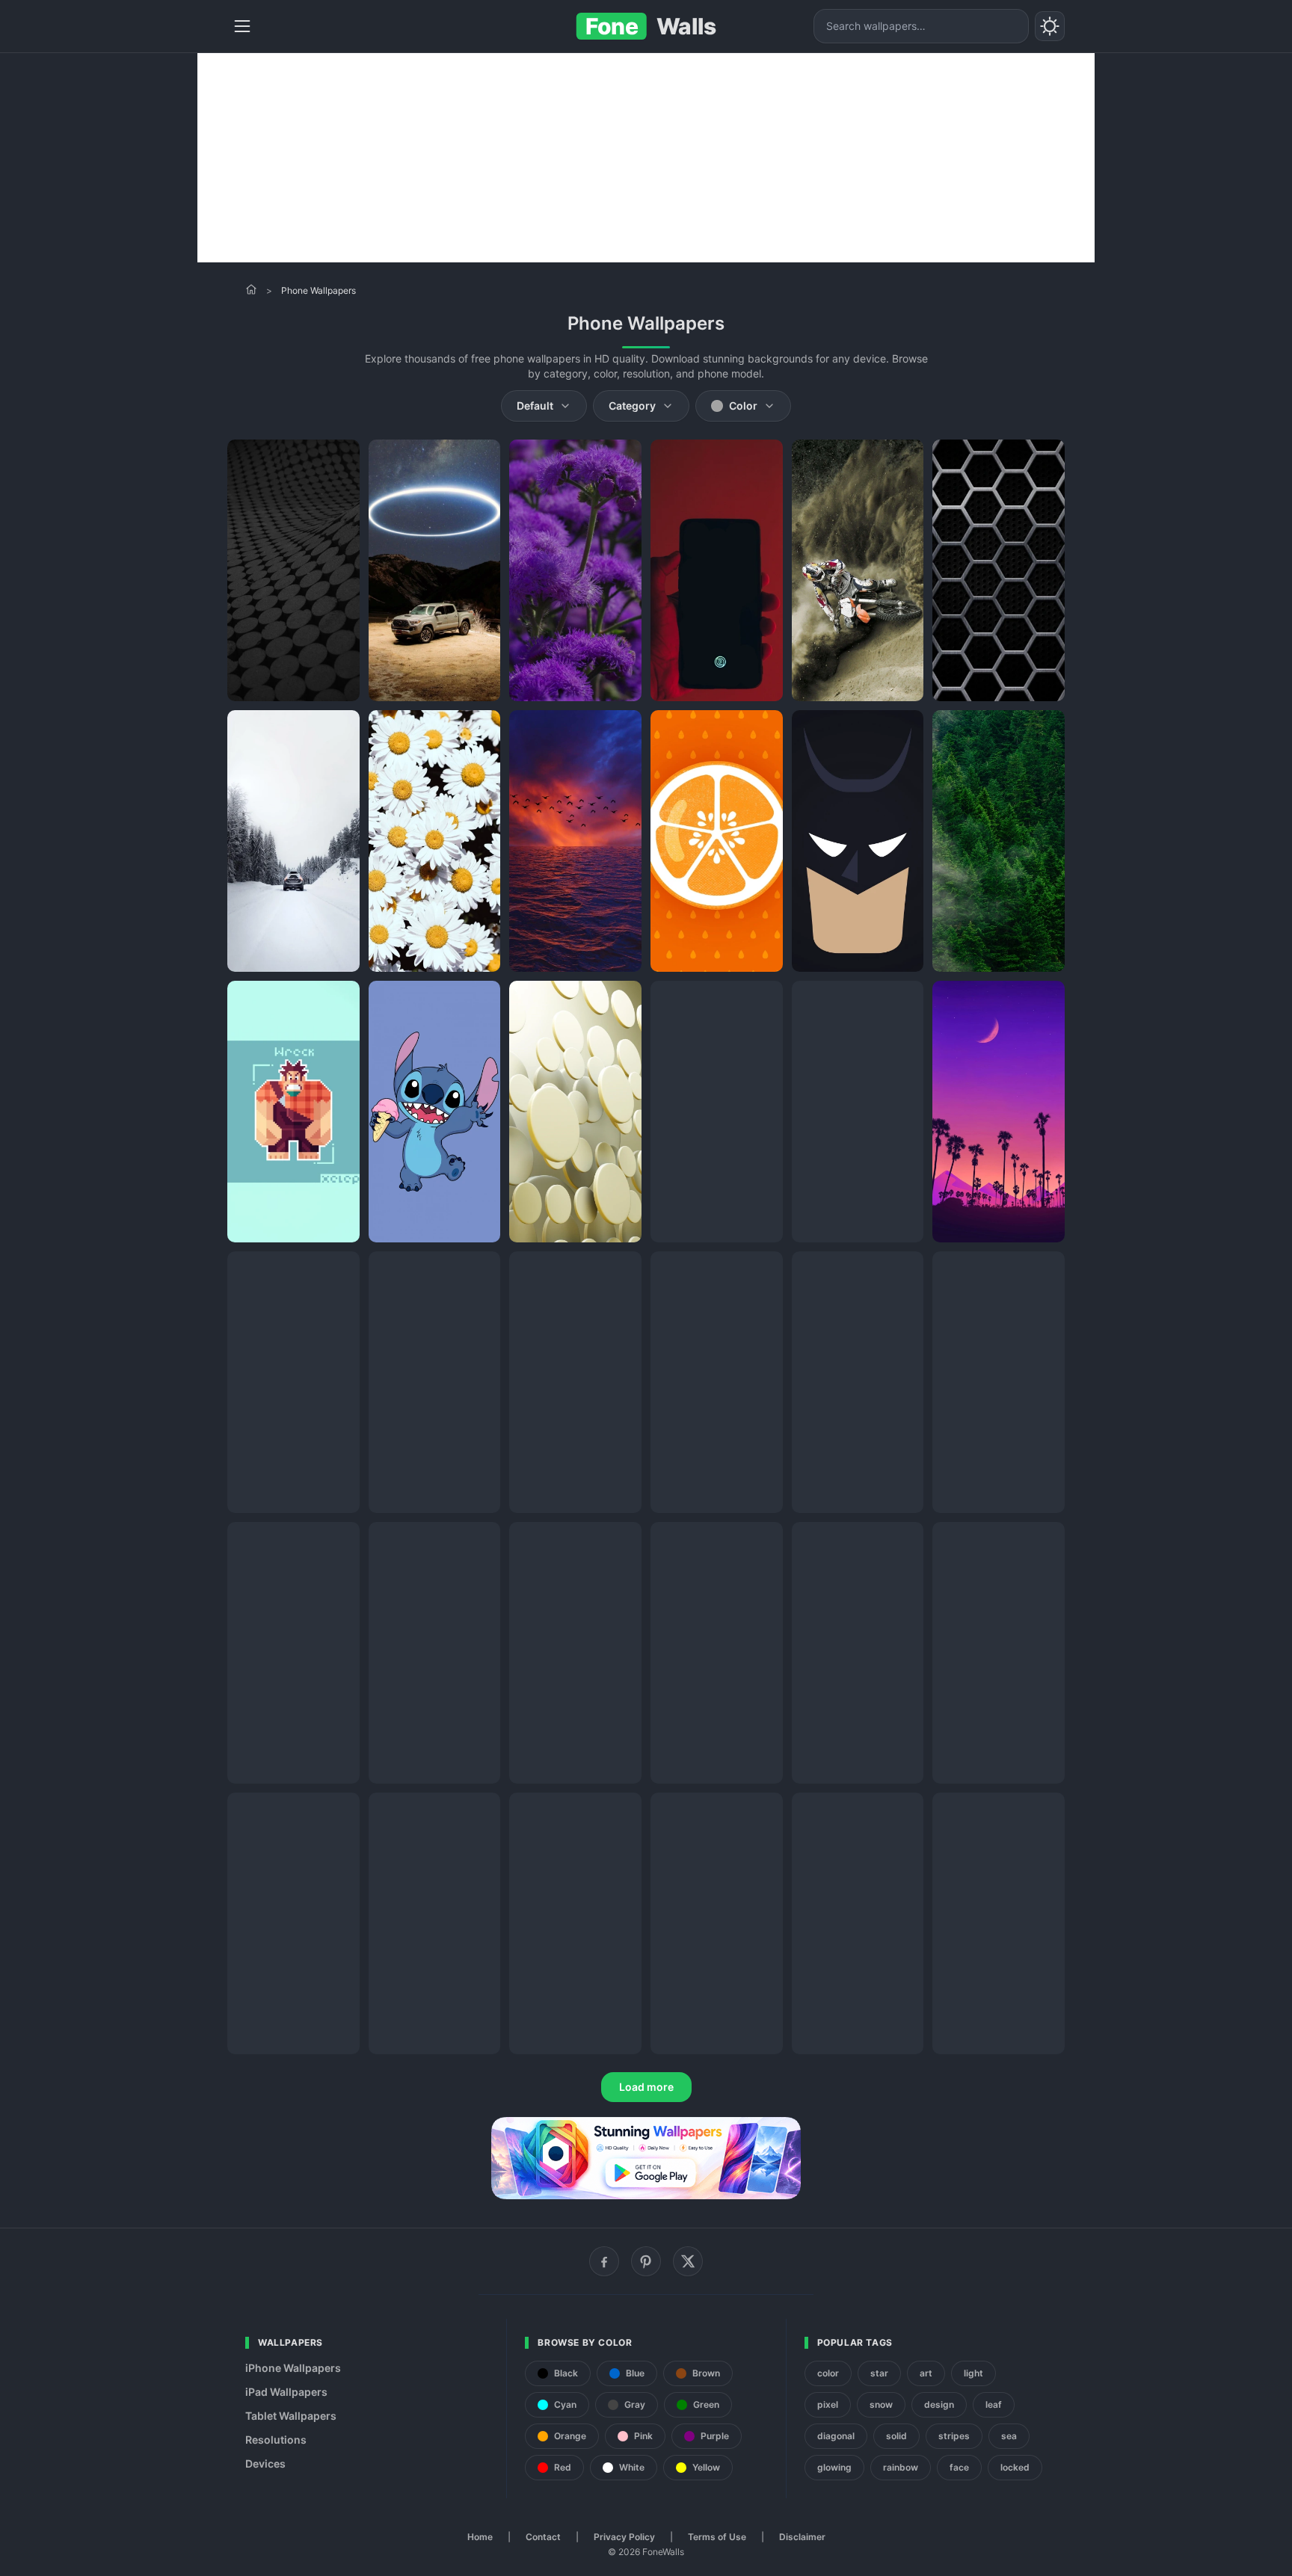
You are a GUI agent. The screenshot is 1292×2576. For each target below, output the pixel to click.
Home (480, 2537)
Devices (265, 2463)
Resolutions (276, 2440)
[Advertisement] (646, 158)
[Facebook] (604, 2261)
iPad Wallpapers (286, 2392)
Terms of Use (717, 2537)
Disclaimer (802, 2537)
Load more (646, 2087)
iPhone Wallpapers (293, 2368)
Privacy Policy (624, 2537)
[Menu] (242, 26)
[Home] (251, 289)
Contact (543, 2537)
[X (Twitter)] (688, 2261)
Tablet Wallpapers (291, 2416)
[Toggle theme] (1050, 26)
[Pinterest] (646, 2261)
